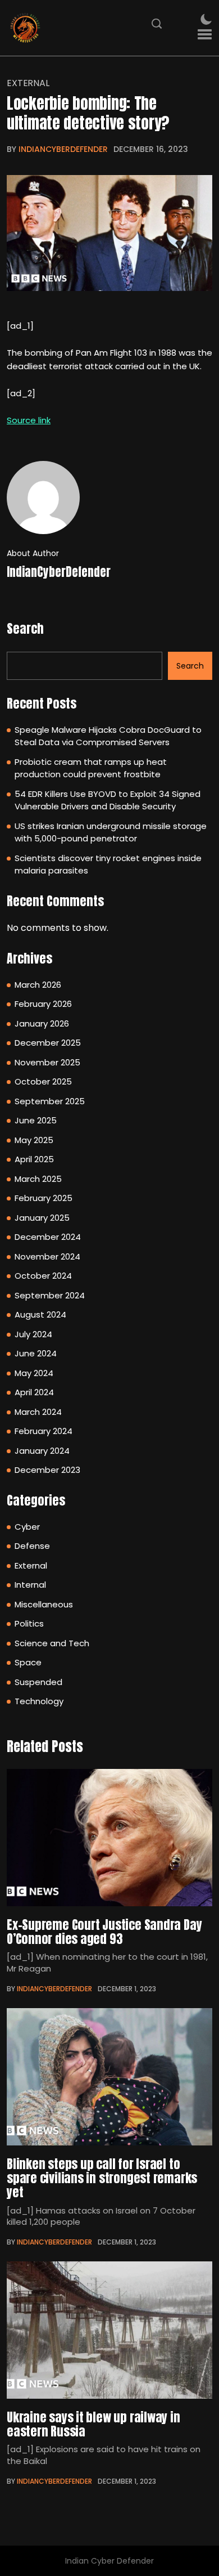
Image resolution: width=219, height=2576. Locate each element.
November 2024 (47, 1256)
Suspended (38, 1682)
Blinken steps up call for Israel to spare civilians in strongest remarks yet (102, 2178)
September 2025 (50, 1101)
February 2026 (43, 1004)
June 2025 (36, 1120)
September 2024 (50, 1295)
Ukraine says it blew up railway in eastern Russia (93, 2424)
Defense (32, 1546)
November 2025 (47, 1062)
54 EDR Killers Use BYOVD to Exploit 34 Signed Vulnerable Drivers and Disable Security (108, 800)
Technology (39, 1701)
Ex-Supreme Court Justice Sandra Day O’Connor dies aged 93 (104, 1932)
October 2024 (43, 1276)
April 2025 (34, 1159)
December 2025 (48, 1043)
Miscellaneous (44, 1604)
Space (28, 1662)
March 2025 (38, 1179)
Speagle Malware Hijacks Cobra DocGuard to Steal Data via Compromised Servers (108, 736)
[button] (205, 35)
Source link (29, 420)
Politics (29, 1623)
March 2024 (38, 1412)
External (28, 83)
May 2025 (34, 1140)
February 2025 (44, 1198)
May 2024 (34, 1373)
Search (25, 628)
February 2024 (44, 1431)
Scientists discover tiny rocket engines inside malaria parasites (108, 864)
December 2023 (47, 1470)
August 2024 (40, 1314)
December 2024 (48, 1237)
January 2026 (42, 1023)
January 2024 (42, 1451)
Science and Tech (52, 1643)
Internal (30, 1585)
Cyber (27, 1527)
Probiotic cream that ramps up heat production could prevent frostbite (91, 768)
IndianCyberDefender (63, 149)
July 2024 (33, 1334)
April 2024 (34, 1392)
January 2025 (42, 1218)
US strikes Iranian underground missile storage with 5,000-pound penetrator (111, 832)
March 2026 (38, 985)
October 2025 (43, 1081)
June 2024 (36, 1353)
